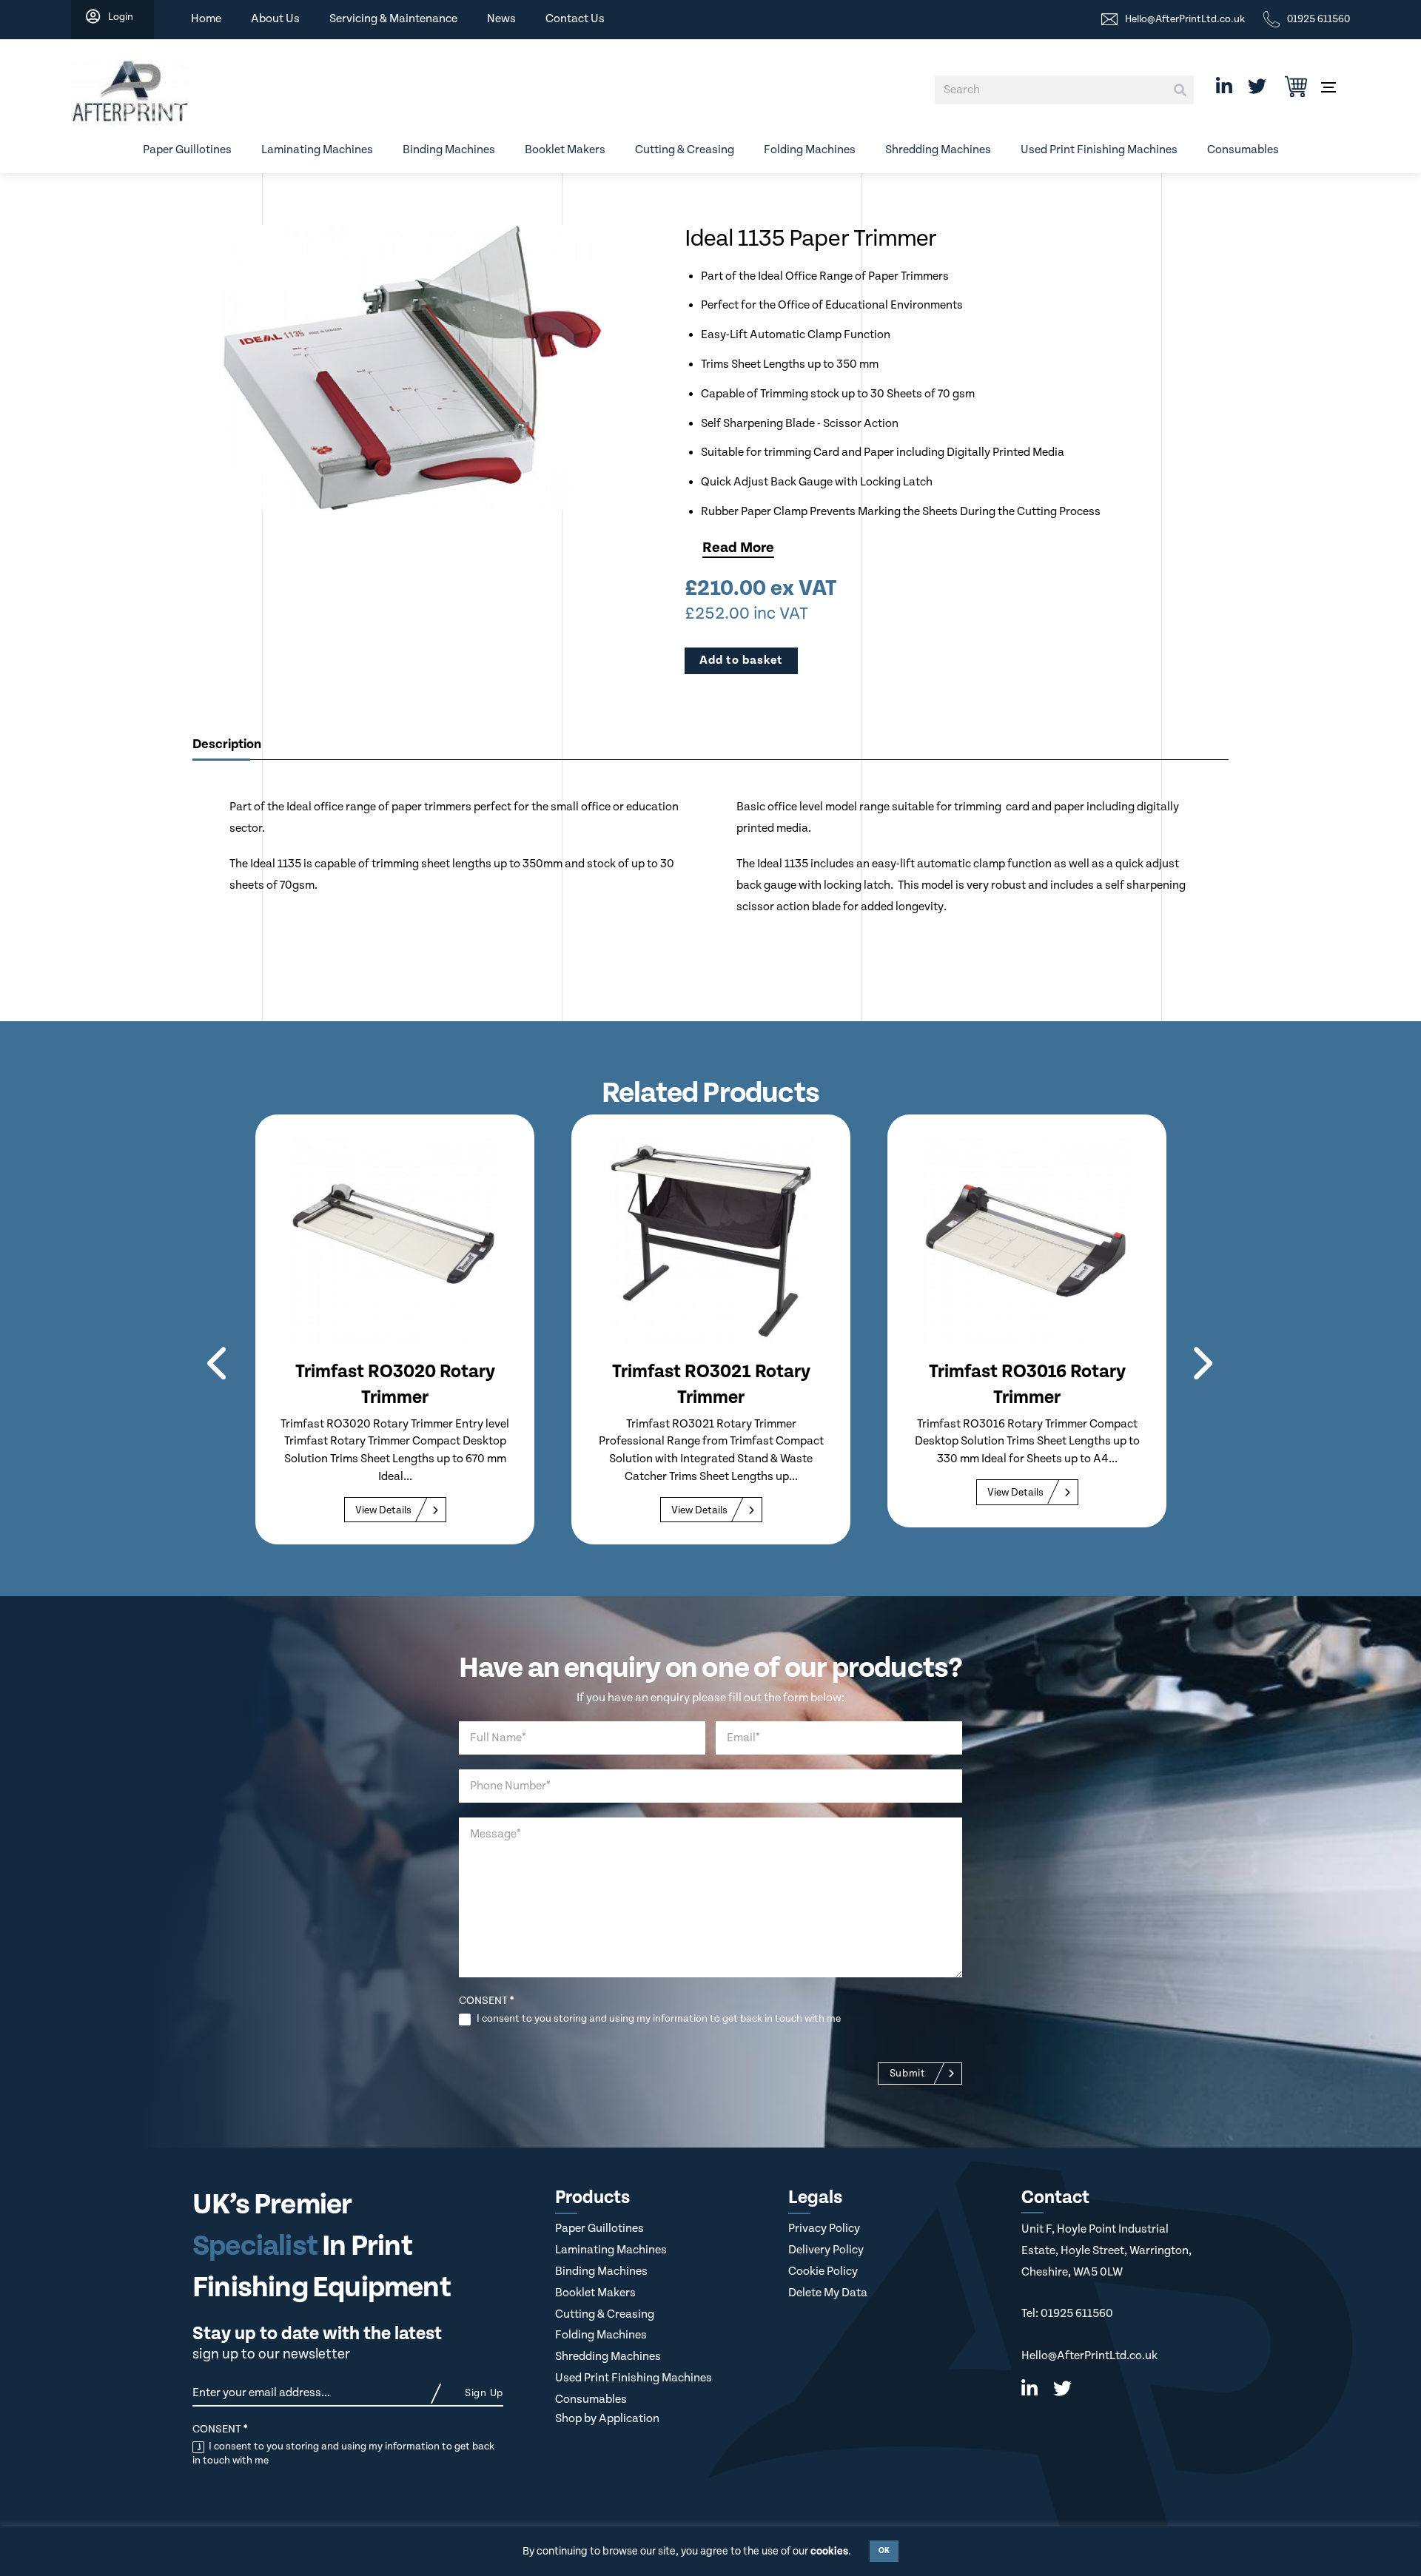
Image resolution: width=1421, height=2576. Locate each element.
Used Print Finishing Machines (1099, 150)
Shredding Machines (938, 150)
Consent (486, 2001)
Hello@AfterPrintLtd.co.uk (1089, 2356)
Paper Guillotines (187, 150)
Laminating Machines (317, 150)
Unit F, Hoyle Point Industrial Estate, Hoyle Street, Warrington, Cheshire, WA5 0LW (1106, 2250)
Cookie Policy (823, 2271)
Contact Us (575, 19)
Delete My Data (828, 2293)
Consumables (1243, 150)
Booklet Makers (565, 150)
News (501, 19)
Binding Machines (449, 150)
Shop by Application (607, 2419)
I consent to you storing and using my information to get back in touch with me (658, 2019)
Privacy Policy (824, 2229)
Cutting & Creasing (685, 150)
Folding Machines (810, 150)
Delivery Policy (826, 2250)
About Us (275, 19)
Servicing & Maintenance (393, 19)
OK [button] (884, 2551)
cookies (829, 2551)
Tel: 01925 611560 (1067, 2314)
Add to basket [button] (741, 660)
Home (206, 19)
